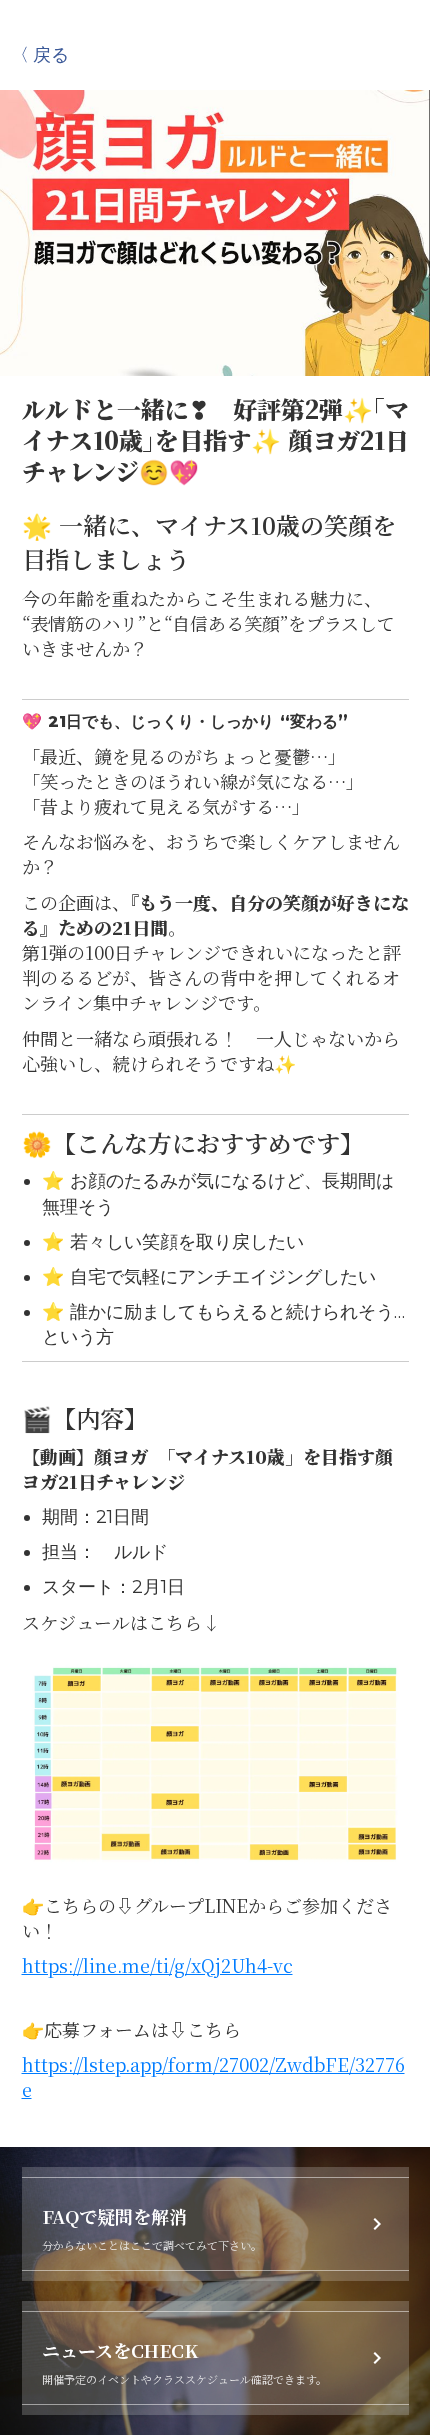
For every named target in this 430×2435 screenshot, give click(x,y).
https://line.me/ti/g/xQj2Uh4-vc (157, 1965)
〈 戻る (40, 54)
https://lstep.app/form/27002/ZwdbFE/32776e (213, 2076)
